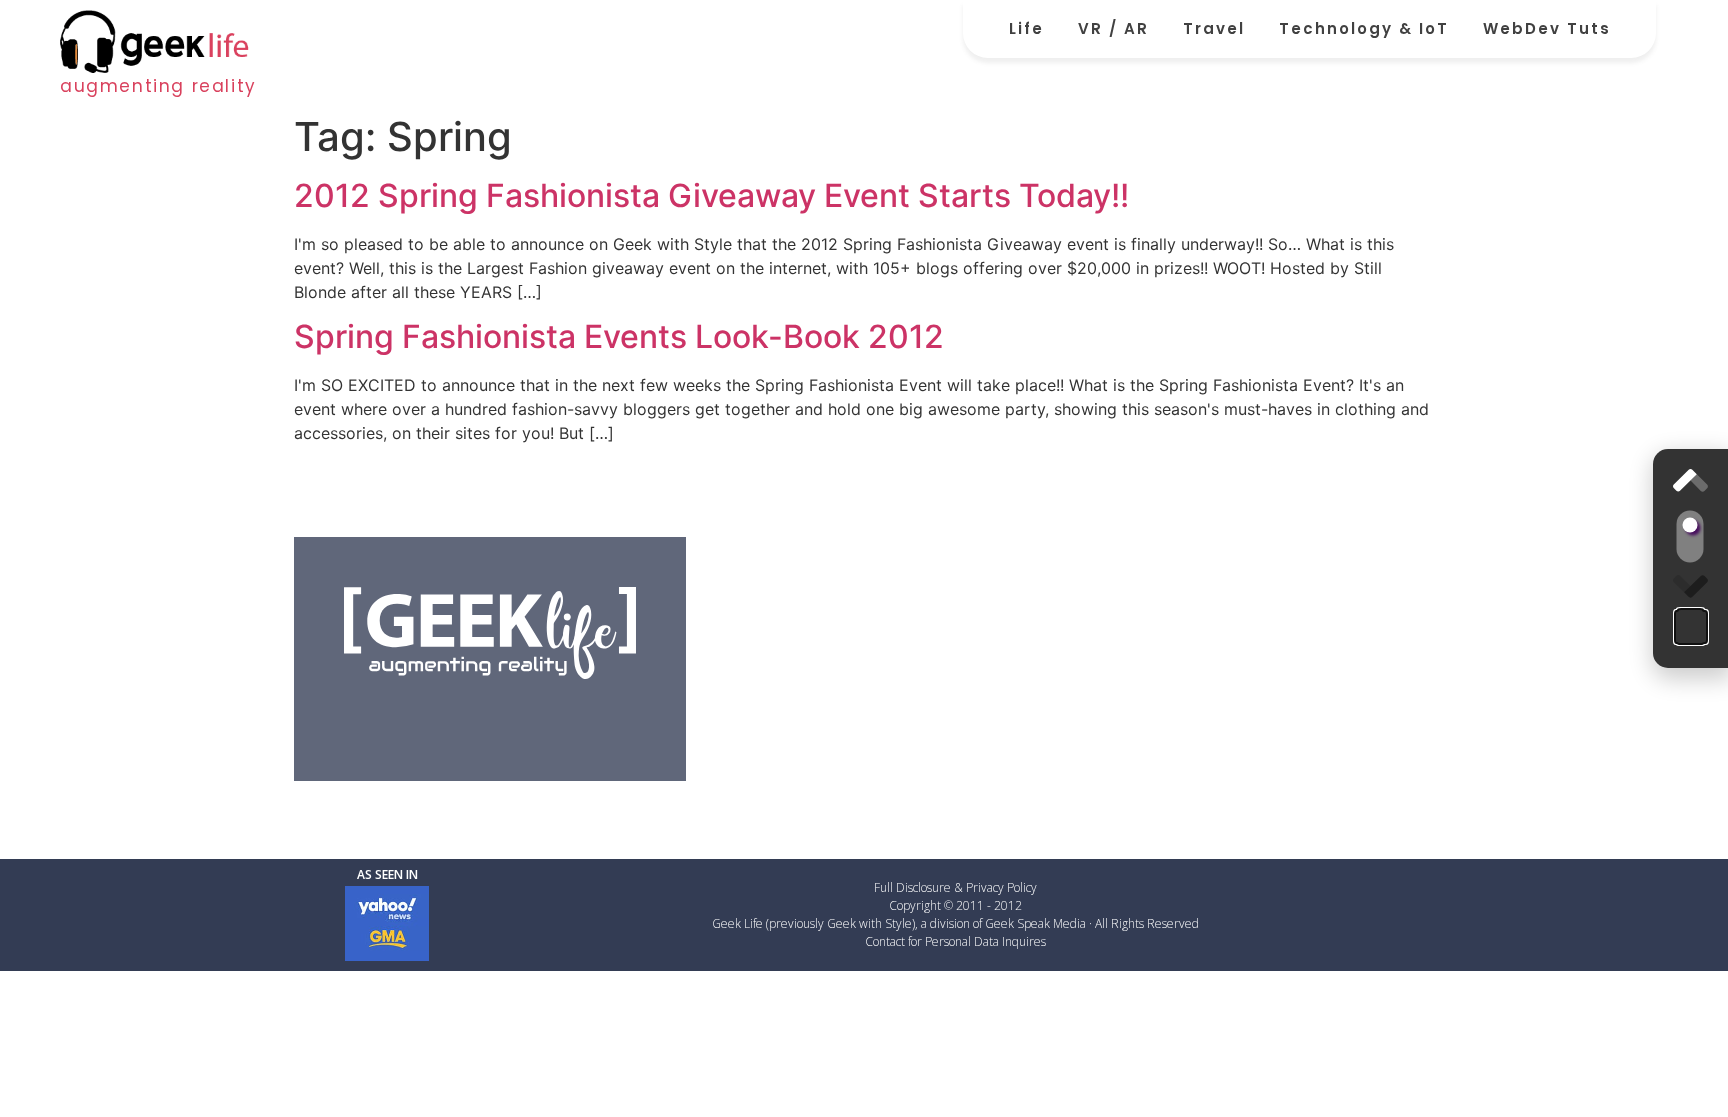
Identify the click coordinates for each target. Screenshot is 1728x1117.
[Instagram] (541, 715)
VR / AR (1113, 28)
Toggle (1690, 537)
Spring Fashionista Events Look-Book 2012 (619, 336)
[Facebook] (388, 715)
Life (1026, 28)
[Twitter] (439, 715)
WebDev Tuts (1547, 28)
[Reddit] (490, 715)
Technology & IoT (1364, 28)
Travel (1214, 28)
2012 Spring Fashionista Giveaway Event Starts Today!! (711, 195)
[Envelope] (592, 715)
